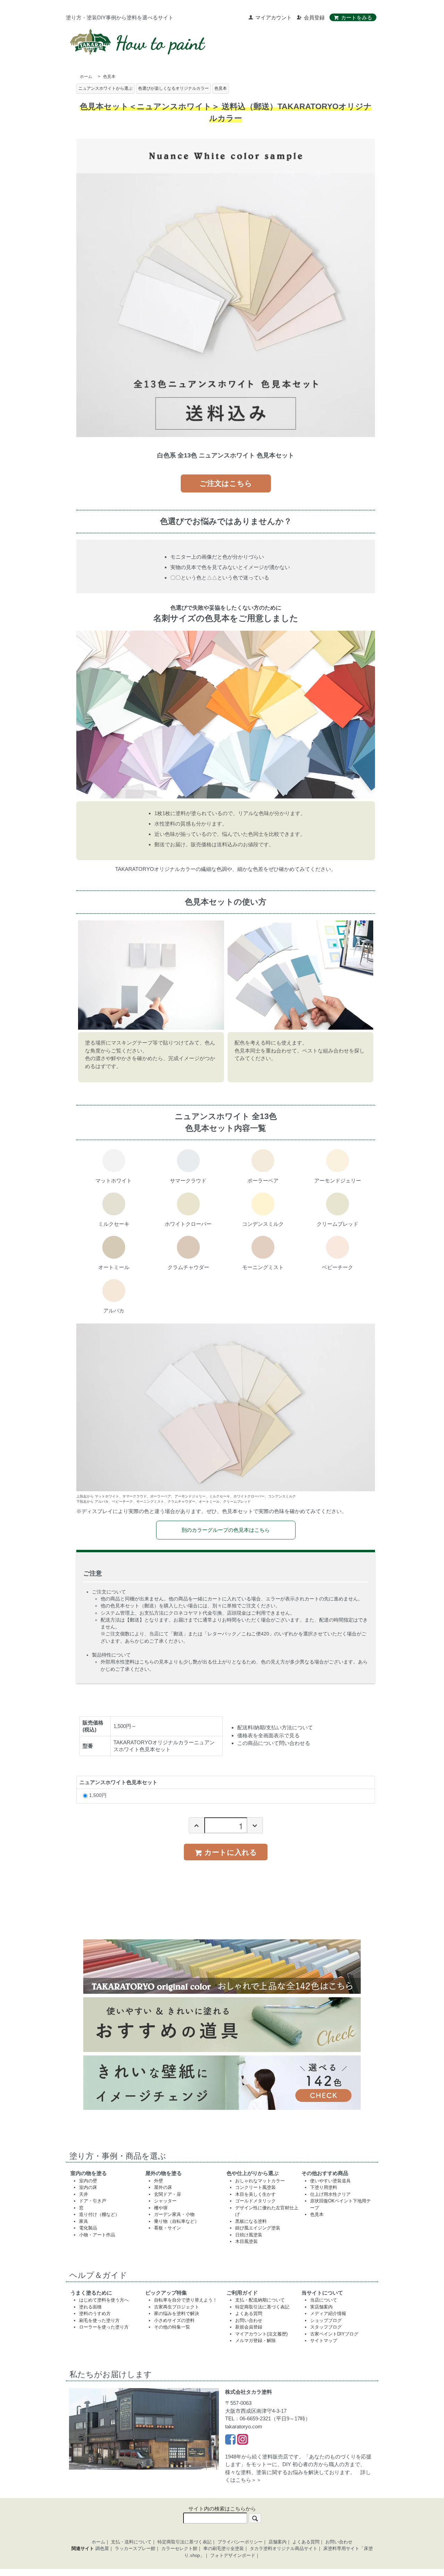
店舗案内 (277, 2542)
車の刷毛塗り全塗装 (224, 2548)
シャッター (165, 2201)
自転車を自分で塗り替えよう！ (186, 2300)
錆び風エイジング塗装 (258, 2228)
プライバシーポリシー (240, 2542)
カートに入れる (231, 1852)
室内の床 (88, 2187)
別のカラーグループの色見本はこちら (226, 1530)
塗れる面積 (90, 2307)
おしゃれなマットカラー (260, 2181)
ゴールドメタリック (255, 2201)
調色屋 (102, 2548)
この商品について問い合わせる (274, 1743)
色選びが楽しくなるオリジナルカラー (173, 88)
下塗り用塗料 (324, 2187)
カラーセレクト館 (179, 2548)
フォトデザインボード (233, 2555)
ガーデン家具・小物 (174, 2214)
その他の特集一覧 (172, 2327)
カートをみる (357, 18)
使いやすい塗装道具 (330, 2181)
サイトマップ (324, 2341)
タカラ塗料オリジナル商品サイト (284, 2548)
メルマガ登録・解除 (255, 2341)
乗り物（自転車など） (177, 2221)
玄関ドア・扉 (168, 2194)
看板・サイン (168, 2228)
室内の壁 (88, 2181)
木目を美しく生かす (255, 2194)
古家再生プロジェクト (177, 2307)
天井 (84, 2194)
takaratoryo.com (244, 2426)
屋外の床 (163, 2187)
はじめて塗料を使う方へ (104, 2300)
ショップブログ (326, 2320)
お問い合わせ (249, 2320)
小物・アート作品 (97, 2235)
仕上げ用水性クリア (330, 2194)
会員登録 (314, 18)
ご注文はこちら (226, 483)
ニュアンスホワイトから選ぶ (105, 88)
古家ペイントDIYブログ (334, 2334)
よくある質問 (249, 2313)
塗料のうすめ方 (95, 2313)
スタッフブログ (326, 2327)
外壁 (159, 2181)
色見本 (109, 77)
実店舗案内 (321, 2307)
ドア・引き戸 (93, 2201)
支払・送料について (131, 2542)
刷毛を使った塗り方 (99, 2320)
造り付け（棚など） (99, 2214)
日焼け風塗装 (249, 2235)
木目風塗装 (246, 2241)
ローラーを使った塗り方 (104, 2327)
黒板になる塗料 (251, 2221)
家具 (84, 2221)
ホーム (86, 77)
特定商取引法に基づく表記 (262, 2307)
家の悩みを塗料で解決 (177, 2313)
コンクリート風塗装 (255, 2187)
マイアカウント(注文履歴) (261, 2334)
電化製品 (88, 2228)
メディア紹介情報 (328, 2313)
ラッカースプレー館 (135, 2548)
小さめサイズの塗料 (174, 2320)
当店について (324, 2300)
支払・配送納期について (260, 2300)
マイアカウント (274, 18)
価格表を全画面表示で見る (268, 1735)
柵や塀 (161, 2208)
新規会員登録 (249, 2327)
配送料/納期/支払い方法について (275, 1727)
